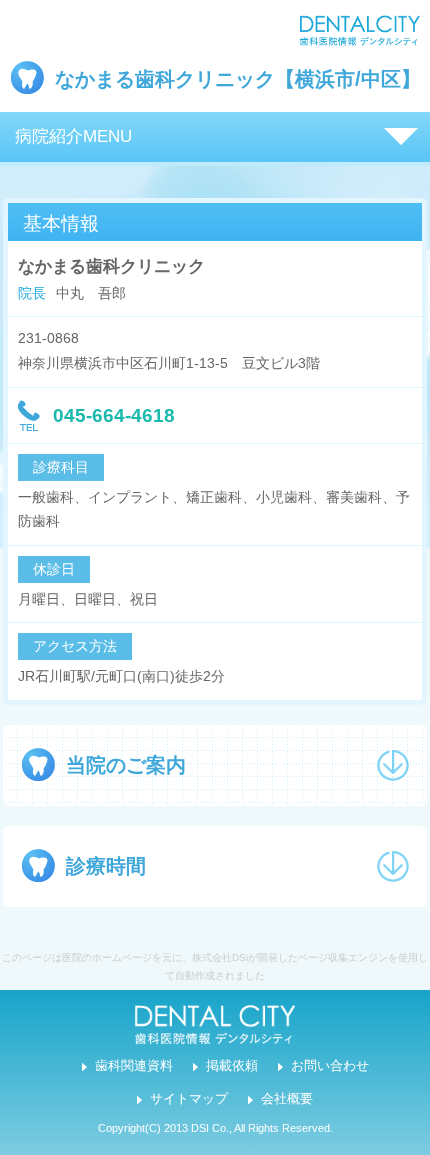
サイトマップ (189, 1099)
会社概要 (287, 1099)
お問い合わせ (330, 1066)
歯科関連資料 (134, 1066)
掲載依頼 (232, 1066)
